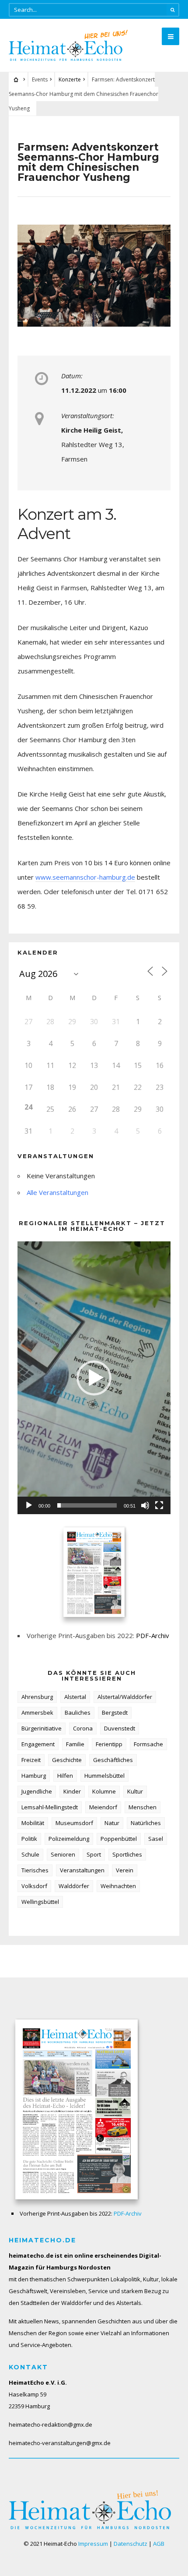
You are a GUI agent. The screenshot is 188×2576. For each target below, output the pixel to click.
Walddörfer (74, 1886)
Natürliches (146, 1823)
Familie (75, 1744)
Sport (94, 1854)
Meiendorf (103, 1807)
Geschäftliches (113, 1760)
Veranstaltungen (82, 1870)
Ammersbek (37, 1713)
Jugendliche (37, 1791)
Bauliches (78, 1713)
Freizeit (31, 1760)
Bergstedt (115, 1713)
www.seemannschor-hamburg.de (85, 877)
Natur (112, 1823)
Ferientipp (109, 1744)
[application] (94, 1378)
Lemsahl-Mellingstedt (50, 1807)
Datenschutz (131, 2544)
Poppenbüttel (119, 1839)
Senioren (63, 1854)
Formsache (148, 1744)
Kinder (72, 1791)
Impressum (93, 2544)
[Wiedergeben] (29, 1505)
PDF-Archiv (153, 1635)
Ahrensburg (37, 1697)
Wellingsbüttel (40, 1902)
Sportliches (127, 1854)
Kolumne (104, 1791)
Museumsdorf (74, 1823)
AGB (159, 2544)
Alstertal (75, 1697)
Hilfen (65, 1776)
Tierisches (35, 1870)
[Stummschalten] (145, 1505)
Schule (30, 1854)
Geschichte (67, 1760)
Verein (125, 1870)
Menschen (143, 1807)
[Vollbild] (159, 1505)
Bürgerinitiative (42, 1728)
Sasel (156, 1839)
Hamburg (34, 1776)
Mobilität (33, 1823)
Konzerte (70, 79)
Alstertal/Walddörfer (125, 1697)
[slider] (87, 1505)
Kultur (135, 1791)
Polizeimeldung (69, 1839)
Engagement (38, 1744)
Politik (29, 1839)
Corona (83, 1728)
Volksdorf (34, 1886)
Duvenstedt (120, 1728)
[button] (94, 1378)
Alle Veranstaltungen (57, 1192)
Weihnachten (118, 1886)
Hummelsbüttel (104, 1776)
